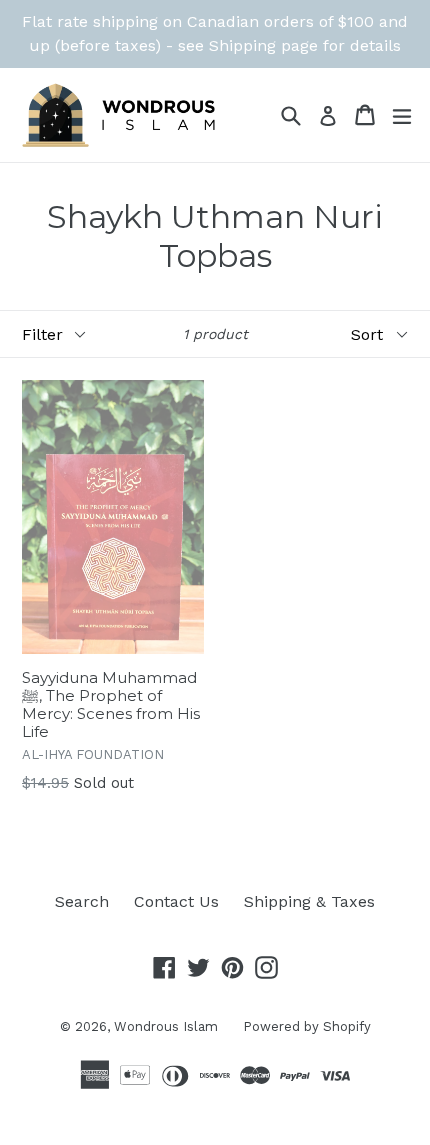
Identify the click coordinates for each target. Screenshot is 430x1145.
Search (82, 901)
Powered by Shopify (307, 1026)
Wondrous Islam (166, 1026)
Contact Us (176, 901)
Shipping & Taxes (309, 901)
